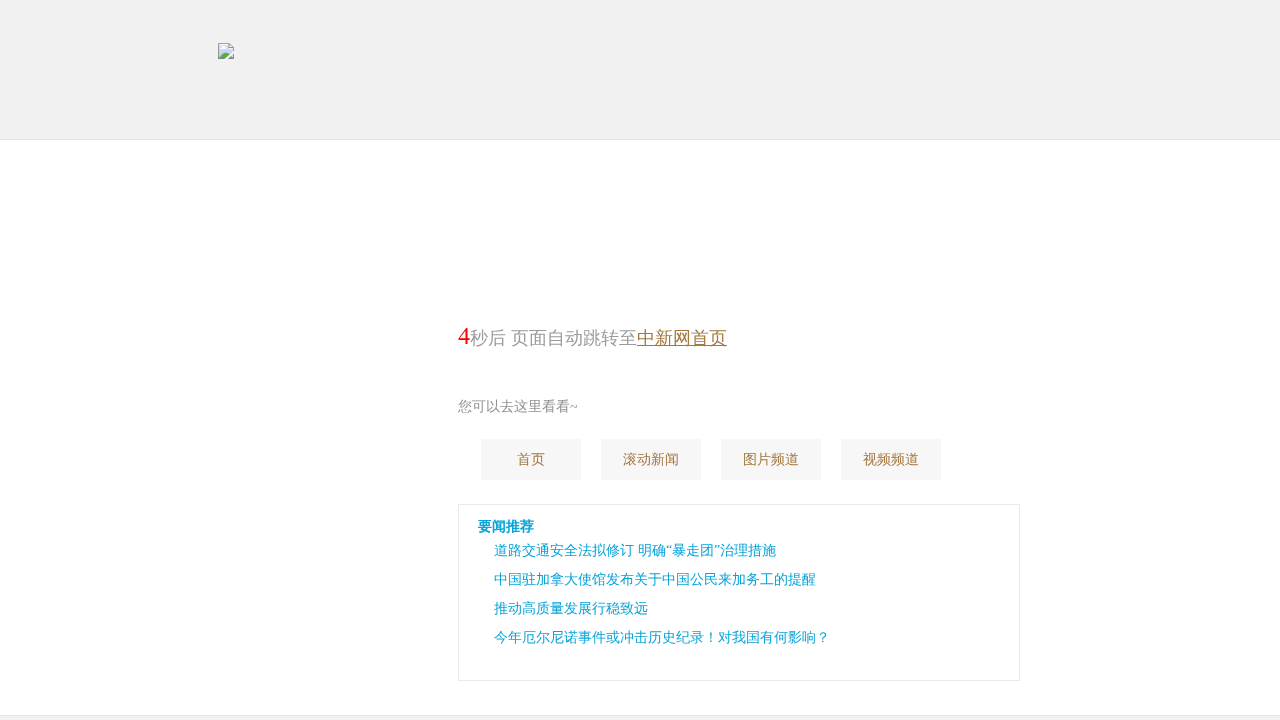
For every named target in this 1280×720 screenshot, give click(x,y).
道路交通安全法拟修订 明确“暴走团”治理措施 (635, 550)
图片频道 (771, 459)
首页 (531, 459)
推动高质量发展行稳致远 (571, 608)
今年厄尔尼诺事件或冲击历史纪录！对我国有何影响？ (662, 637)
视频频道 (891, 459)
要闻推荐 (506, 526)
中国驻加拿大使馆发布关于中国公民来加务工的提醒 (655, 579)
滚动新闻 (651, 459)
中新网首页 (682, 338)
